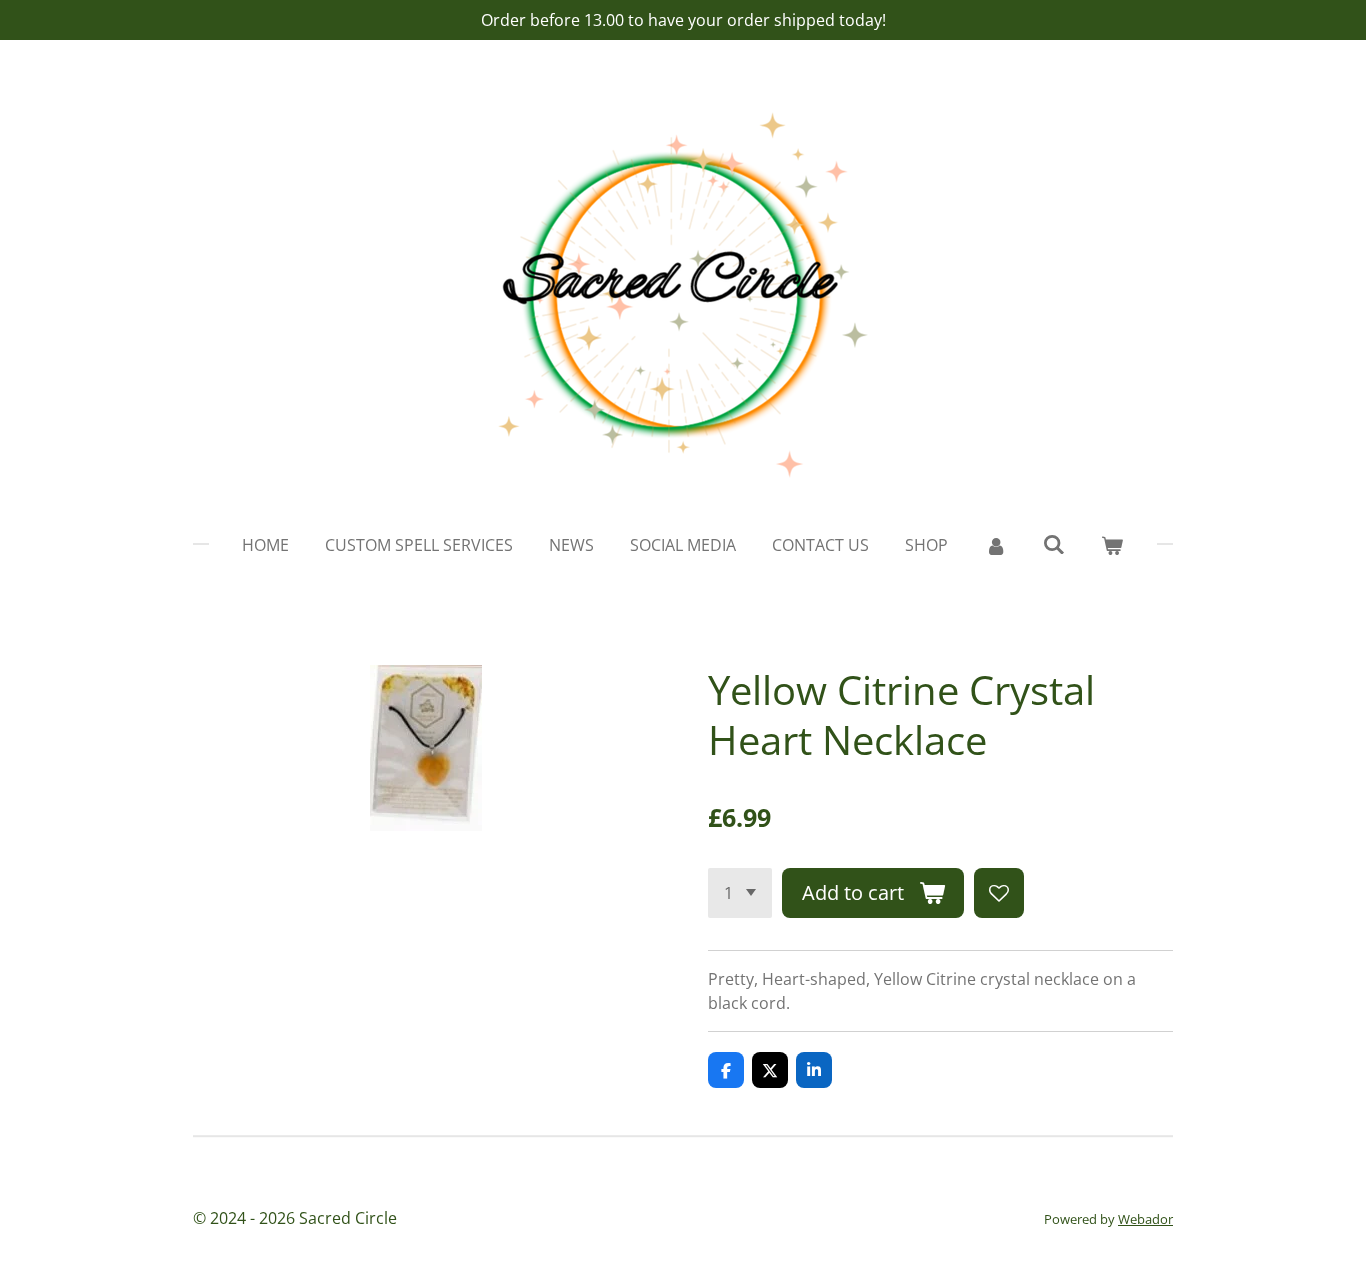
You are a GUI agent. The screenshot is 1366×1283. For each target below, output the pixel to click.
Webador (1145, 1219)
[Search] (1054, 544)
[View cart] (1112, 545)
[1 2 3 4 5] (740, 893)
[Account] (995, 545)
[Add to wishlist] (999, 893)
